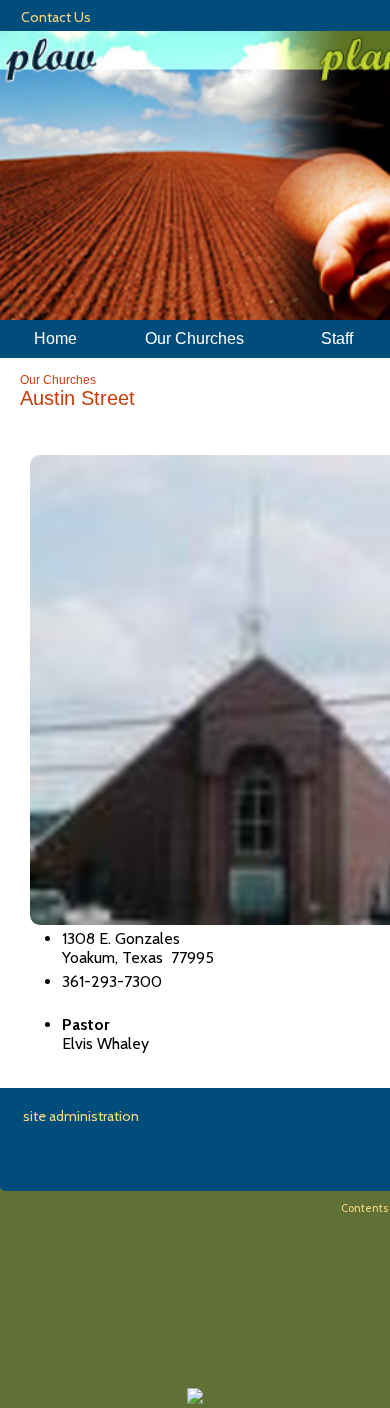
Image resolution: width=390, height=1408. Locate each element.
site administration (81, 1116)
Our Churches (58, 380)
